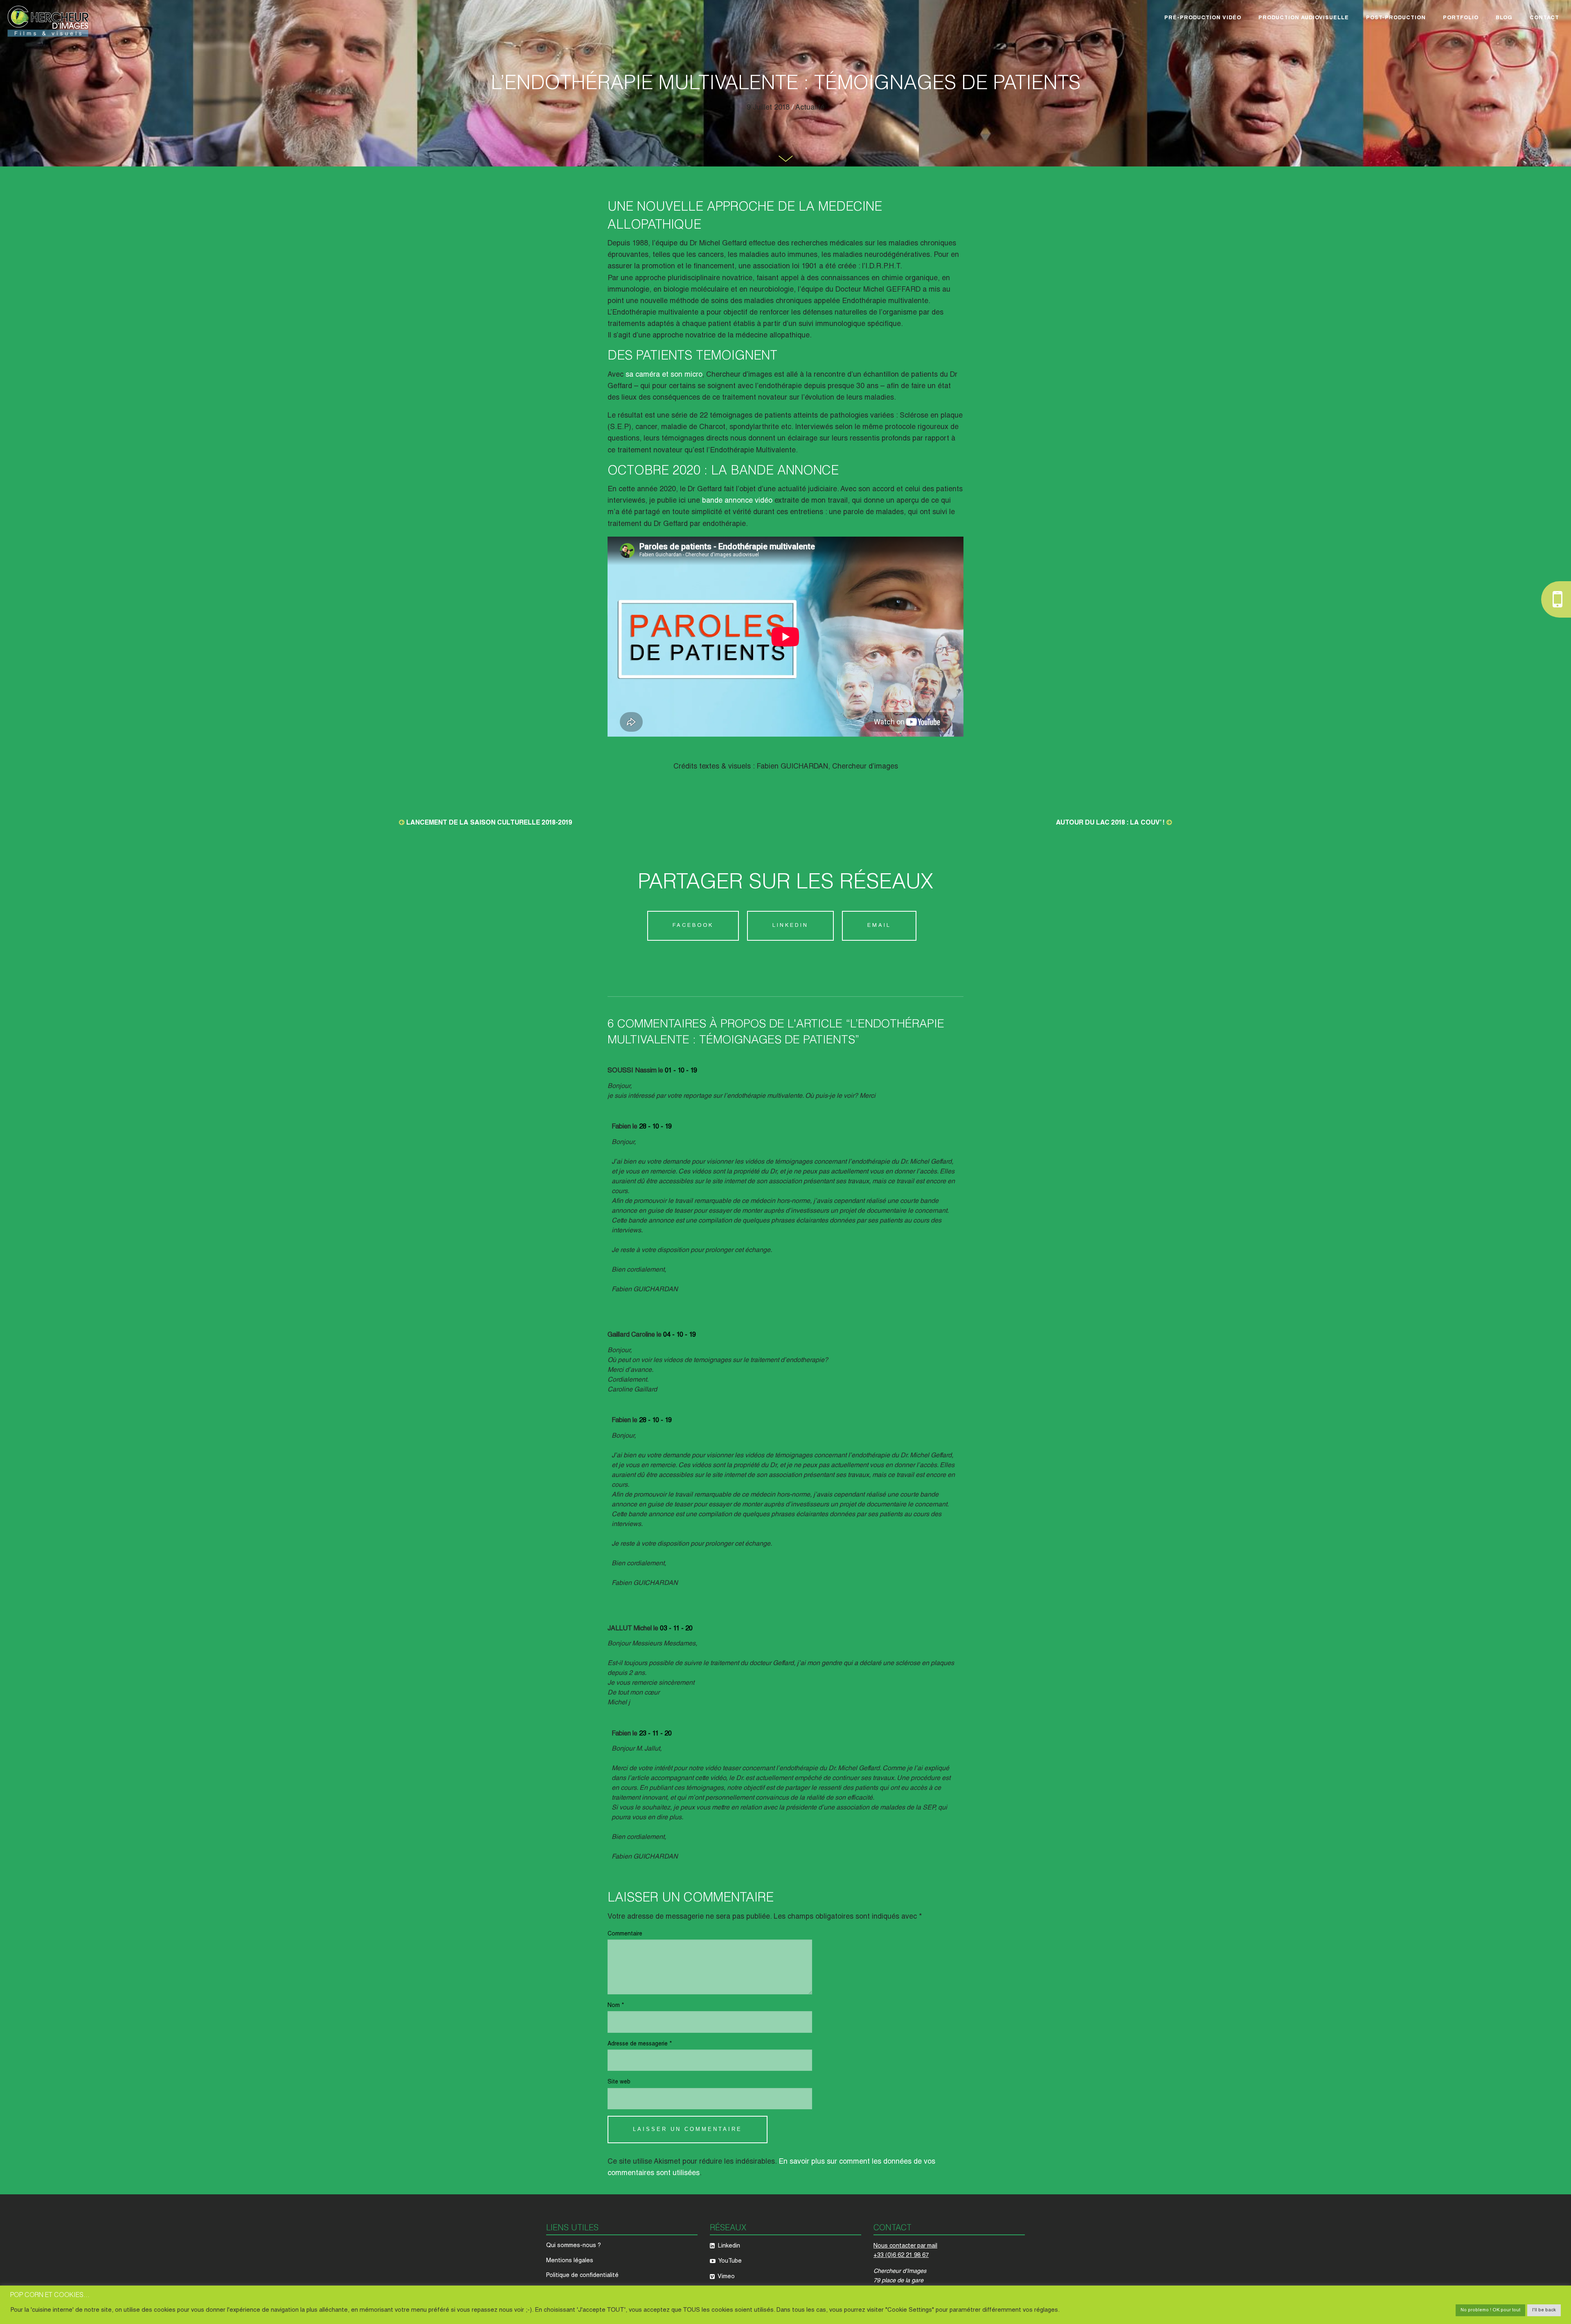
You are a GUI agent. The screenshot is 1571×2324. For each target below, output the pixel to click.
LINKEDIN (790, 926)
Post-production (1396, 18)
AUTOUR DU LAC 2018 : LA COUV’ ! (1110, 823)
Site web (619, 2082)
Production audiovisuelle (1304, 18)
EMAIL (879, 926)
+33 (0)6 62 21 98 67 (901, 2256)
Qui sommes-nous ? (574, 2246)
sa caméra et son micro (663, 375)
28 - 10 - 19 (655, 1127)
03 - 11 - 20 (676, 1629)
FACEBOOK (693, 926)
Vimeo (726, 2277)
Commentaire (625, 1934)
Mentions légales (570, 2261)
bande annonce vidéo (738, 501)
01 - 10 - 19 (681, 1071)
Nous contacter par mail (905, 2246)
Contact (1544, 18)
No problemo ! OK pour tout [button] (1490, 2310)
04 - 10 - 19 (680, 1335)
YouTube (729, 2261)
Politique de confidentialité (582, 2276)
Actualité (810, 108)
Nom (616, 2006)
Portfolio (1461, 18)
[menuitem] (1203, 19)
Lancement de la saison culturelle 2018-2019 (489, 823)
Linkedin (728, 2246)
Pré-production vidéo (1203, 18)
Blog (1504, 18)
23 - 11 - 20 (655, 1734)
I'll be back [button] (1544, 2310)
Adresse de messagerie (640, 2044)
